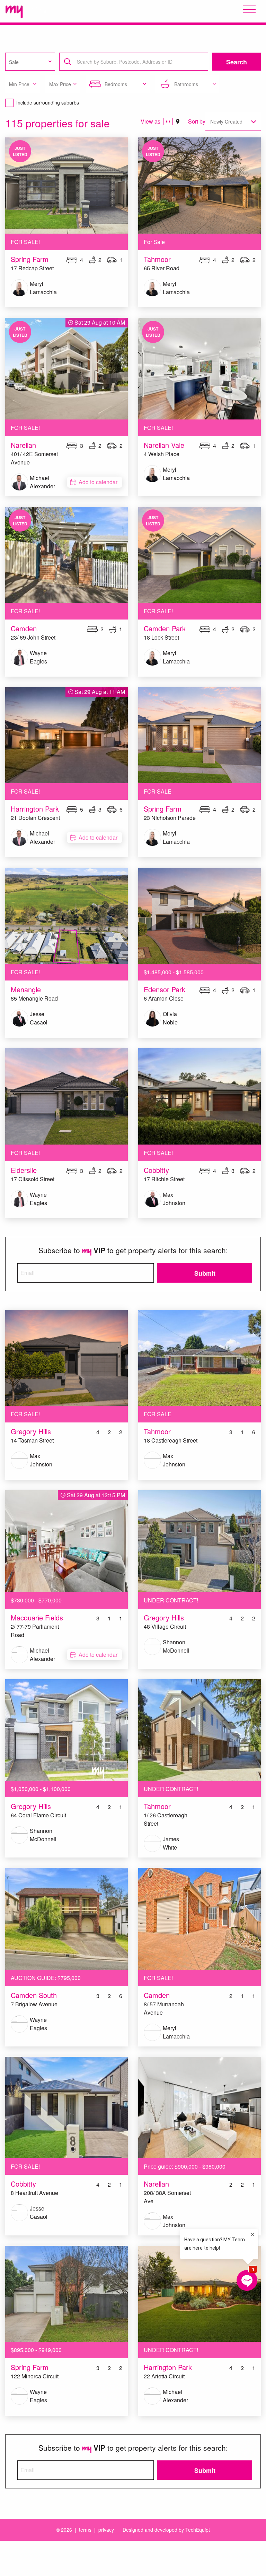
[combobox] (30, 62)
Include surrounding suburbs (48, 102)
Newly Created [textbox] (226, 121)
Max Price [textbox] (60, 84)
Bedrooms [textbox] (116, 84)
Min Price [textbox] (19, 84)
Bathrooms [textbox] (186, 84)
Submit (205, 1273)
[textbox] (135, 62)
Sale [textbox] (14, 62)
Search (237, 62)
